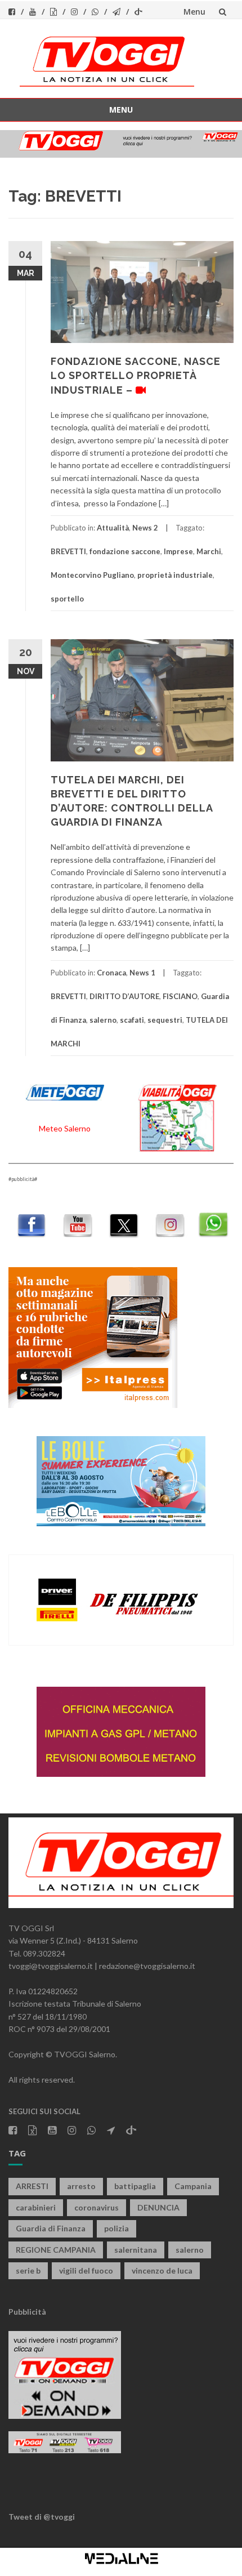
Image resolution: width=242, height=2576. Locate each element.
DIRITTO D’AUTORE (124, 996)
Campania (193, 2186)
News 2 (145, 528)
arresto (81, 2186)
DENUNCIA (158, 2207)
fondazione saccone (125, 551)
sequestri (165, 1020)
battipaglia (135, 2186)
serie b (28, 2270)
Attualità (113, 528)
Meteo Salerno (65, 1128)
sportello (67, 599)
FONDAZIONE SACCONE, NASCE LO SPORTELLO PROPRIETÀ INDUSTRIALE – (136, 375)
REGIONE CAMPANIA (56, 2250)
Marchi (209, 551)
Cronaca (111, 973)
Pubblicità (27, 2312)
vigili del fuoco (86, 2270)
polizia (116, 2228)
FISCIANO (180, 996)
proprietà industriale (175, 575)
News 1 (142, 973)
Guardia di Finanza (51, 2228)
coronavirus (97, 2207)
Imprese (178, 551)
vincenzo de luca (162, 2270)
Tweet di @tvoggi (42, 2517)
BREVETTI (68, 551)
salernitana (136, 2250)
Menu (194, 12)
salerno (103, 1020)
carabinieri (36, 2207)
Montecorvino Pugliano (92, 575)
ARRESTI (32, 2186)
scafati (132, 1020)
